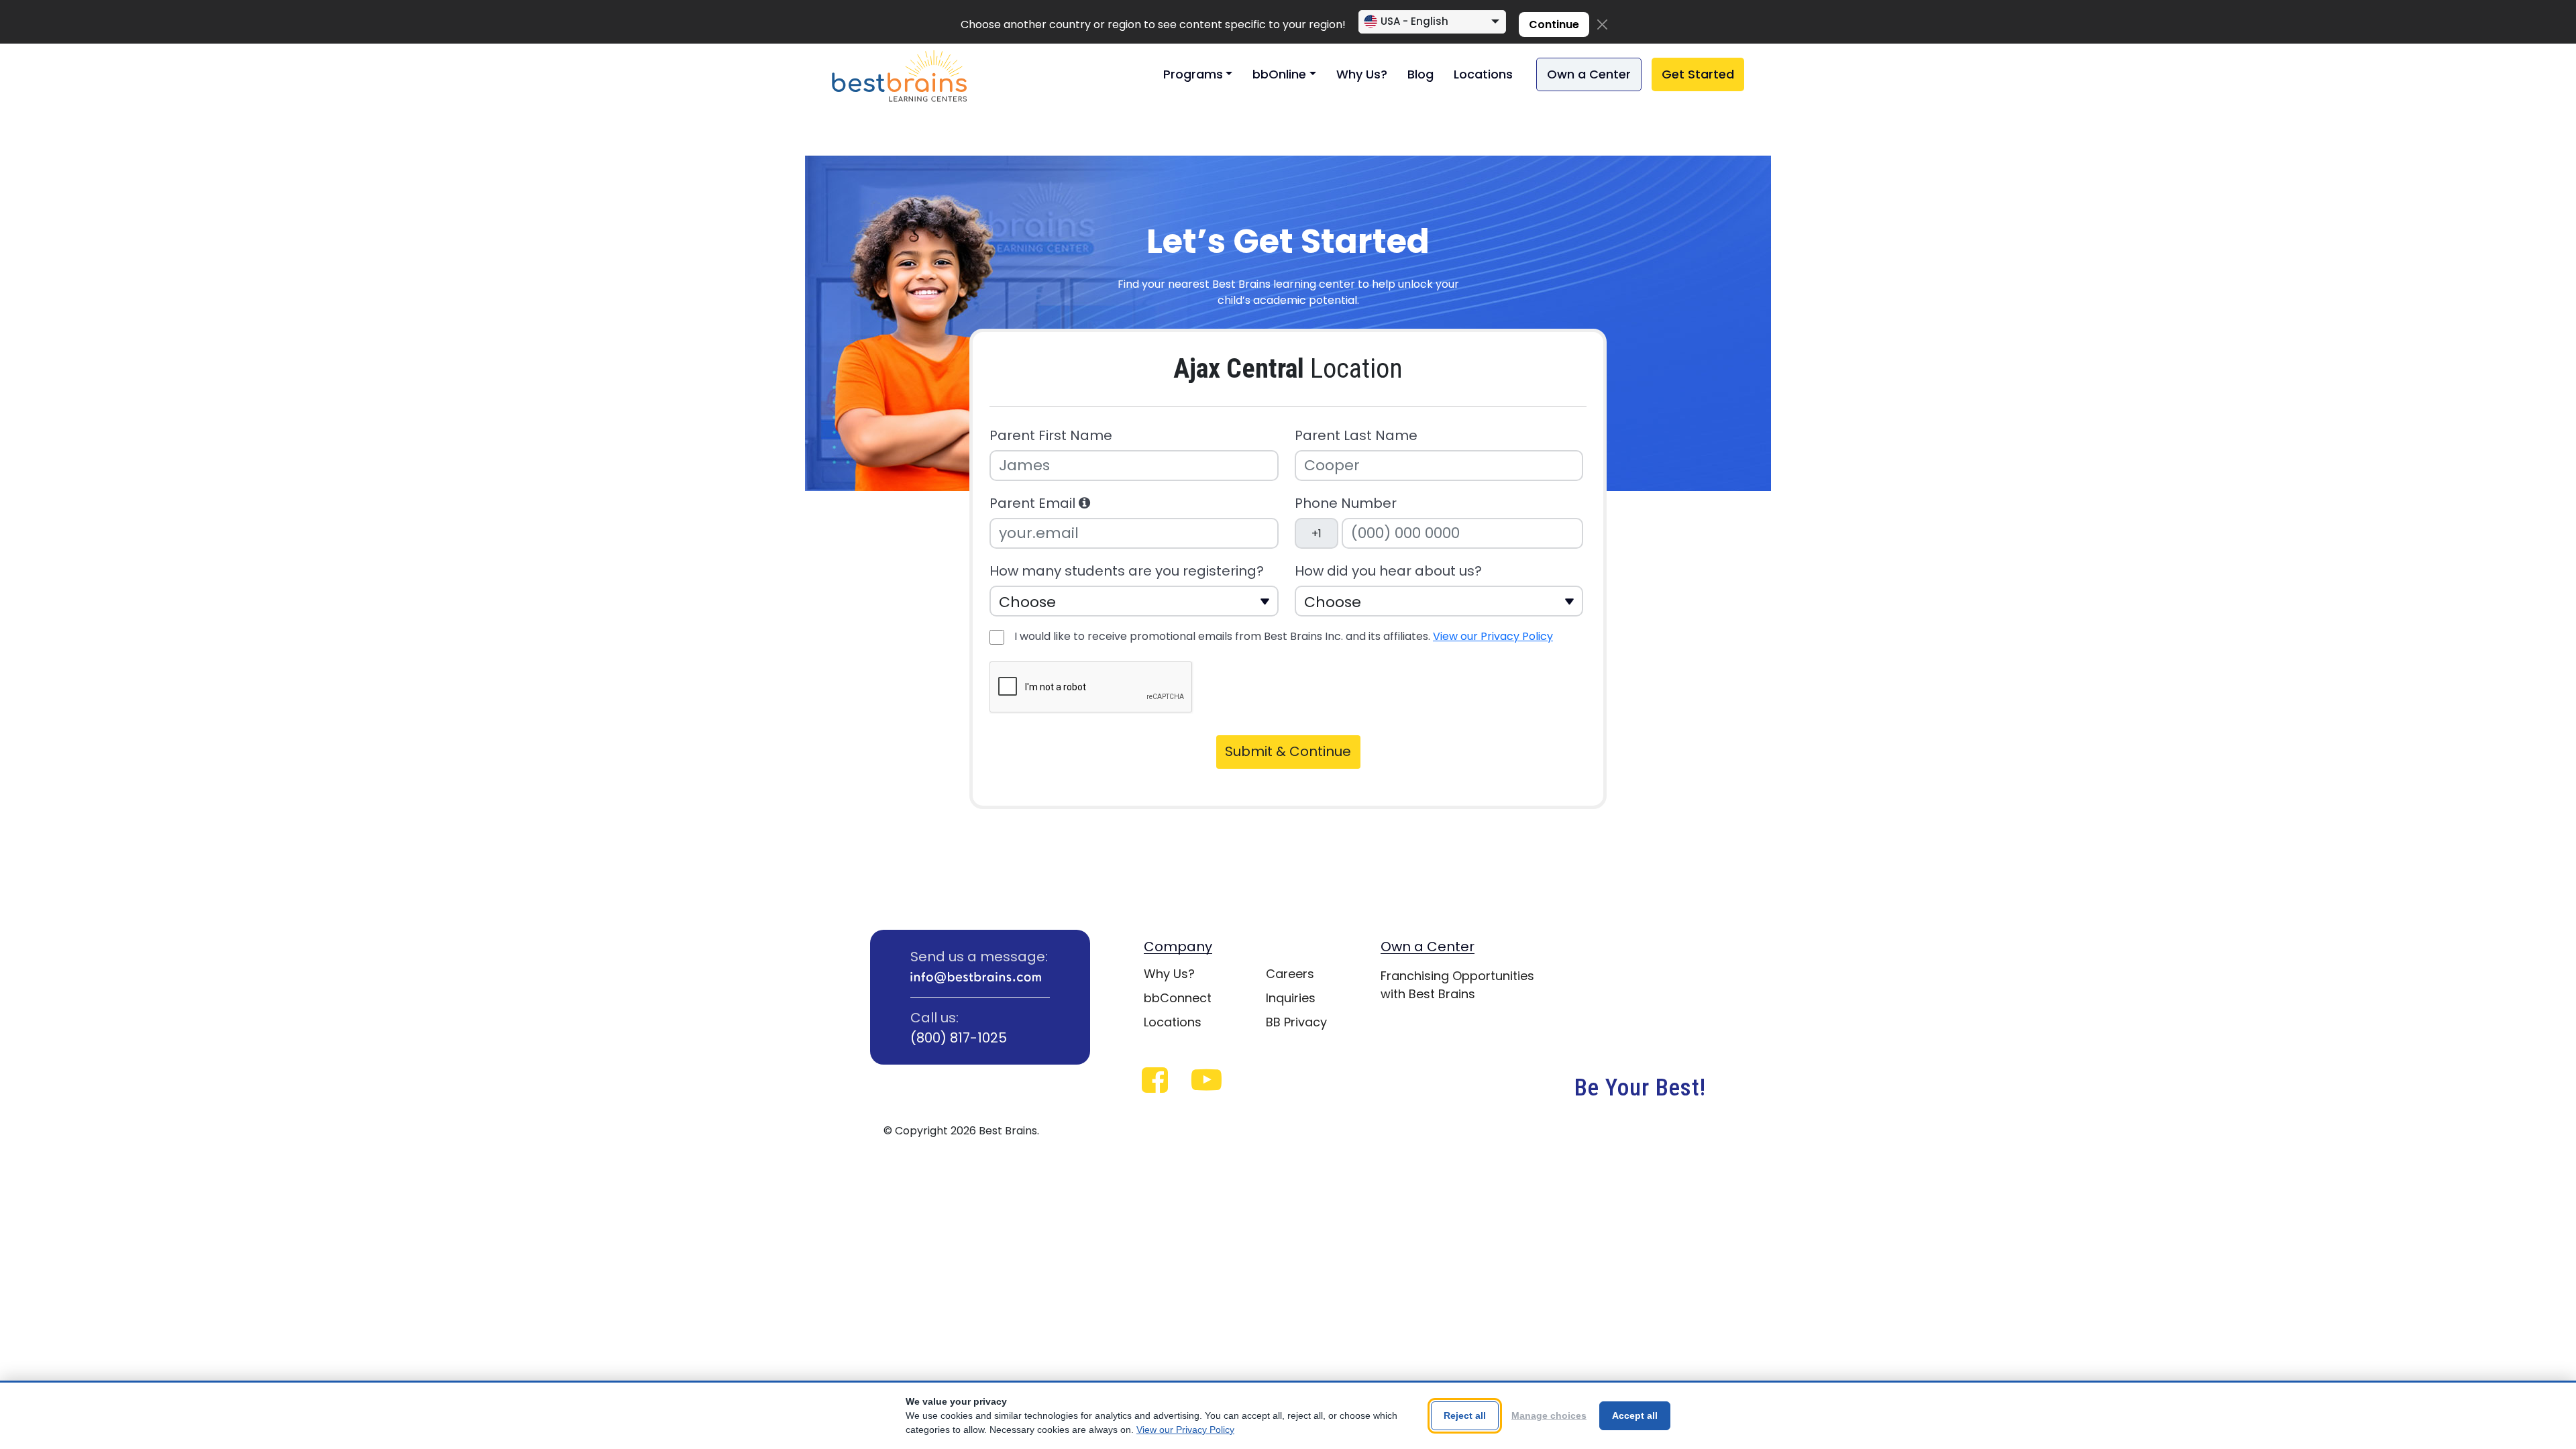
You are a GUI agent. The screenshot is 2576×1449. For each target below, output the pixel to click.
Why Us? (1362, 74)
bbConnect (1178, 998)
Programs (1193, 74)
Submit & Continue (1288, 751)
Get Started (1698, 74)
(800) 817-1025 (959, 1038)
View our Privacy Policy (1493, 636)
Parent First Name (1051, 436)
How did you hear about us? (1388, 571)
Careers (1290, 974)
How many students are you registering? (1127, 571)
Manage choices (1549, 1415)
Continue (1554, 24)
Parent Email (1034, 503)
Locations (1483, 74)
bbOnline (1279, 74)
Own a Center (1589, 74)
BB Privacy (1296, 1022)
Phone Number (1346, 503)
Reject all (1465, 1415)
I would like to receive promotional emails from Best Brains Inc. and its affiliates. (1284, 636)
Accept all (1635, 1415)
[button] (1084, 503)
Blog (1420, 74)
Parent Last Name (1356, 436)
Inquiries (1291, 998)
